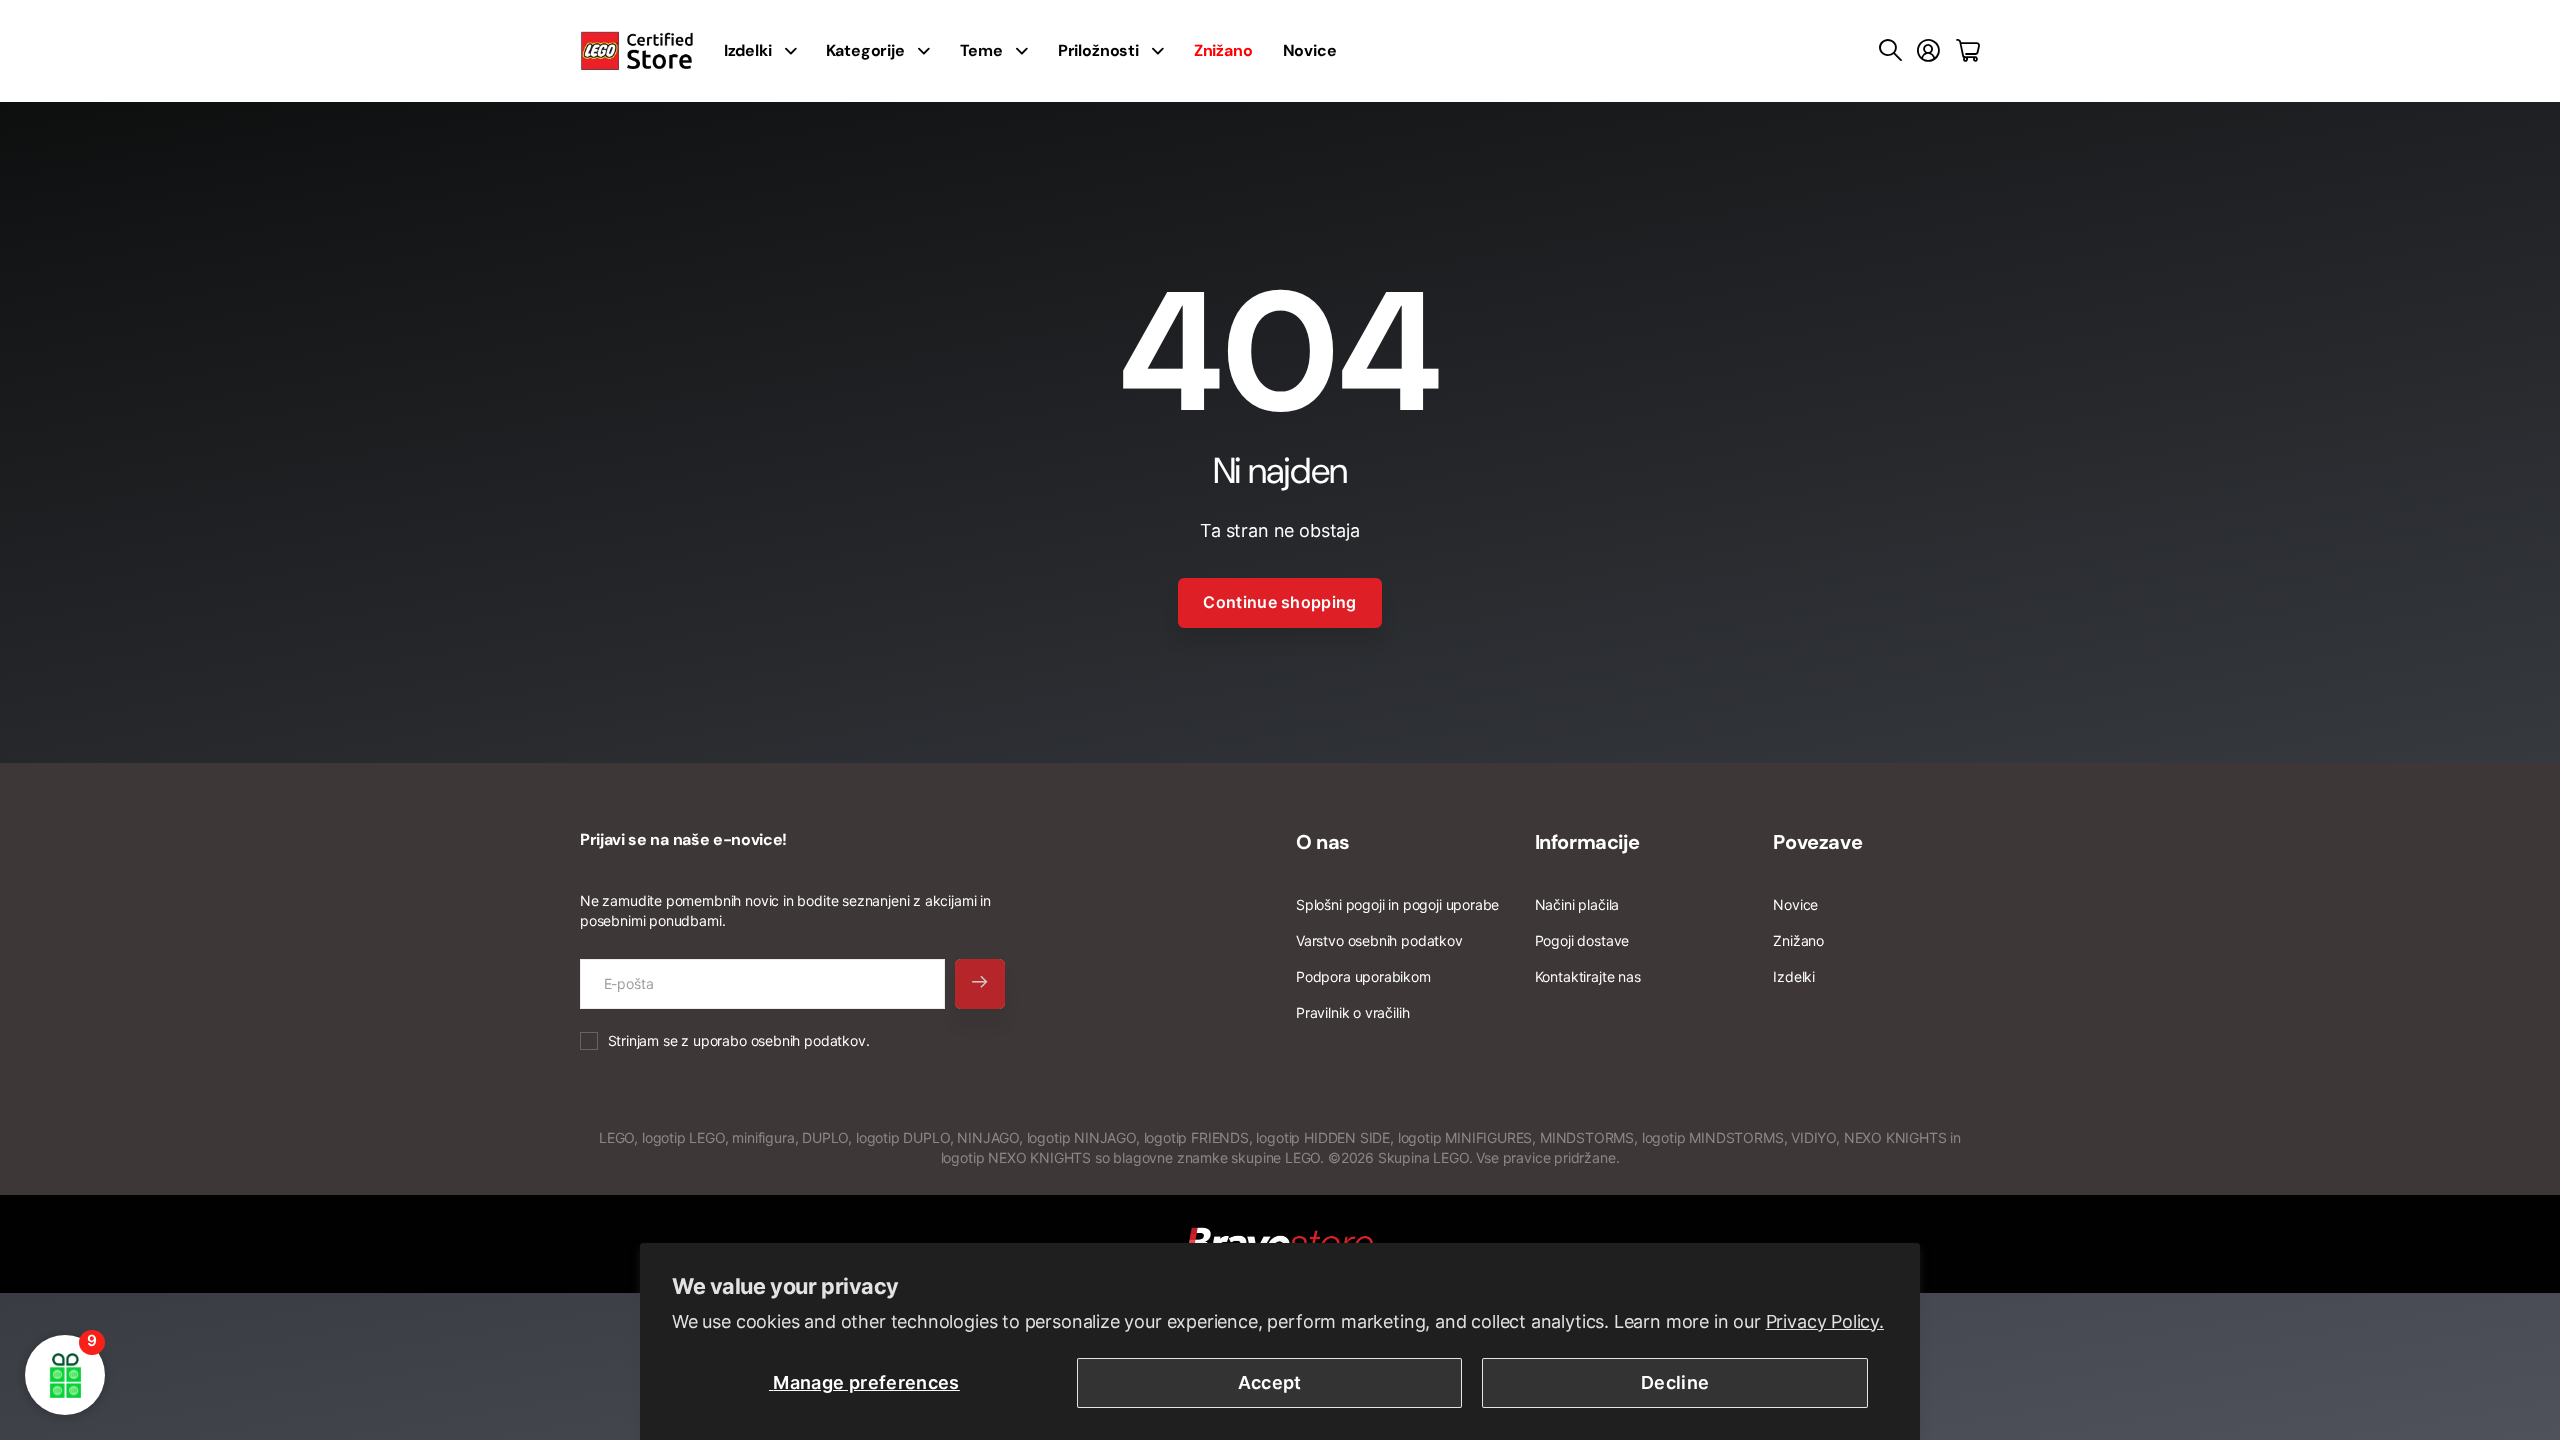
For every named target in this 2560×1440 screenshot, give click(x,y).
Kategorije (865, 50)
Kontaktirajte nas (1588, 976)
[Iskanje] (1890, 51)
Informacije (1587, 842)
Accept (1270, 1382)
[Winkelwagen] (1968, 51)
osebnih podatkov (808, 1040)
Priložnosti (1098, 50)
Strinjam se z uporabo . (739, 1040)
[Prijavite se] (1928, 51)
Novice (1310, 50)
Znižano (1798, 940)
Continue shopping (1279, 602)
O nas (1323, 842)
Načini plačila (1577, 904)
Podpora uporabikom (1363, 976)
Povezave (1817, 842)
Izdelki (748, 50)
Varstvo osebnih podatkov (1379, 940)
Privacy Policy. (1825, 1321)
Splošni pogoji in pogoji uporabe (1397, 904)
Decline (1675, 1382)
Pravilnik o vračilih (1352, 1012)
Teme (981, 50)
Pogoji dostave (1582, 940)
